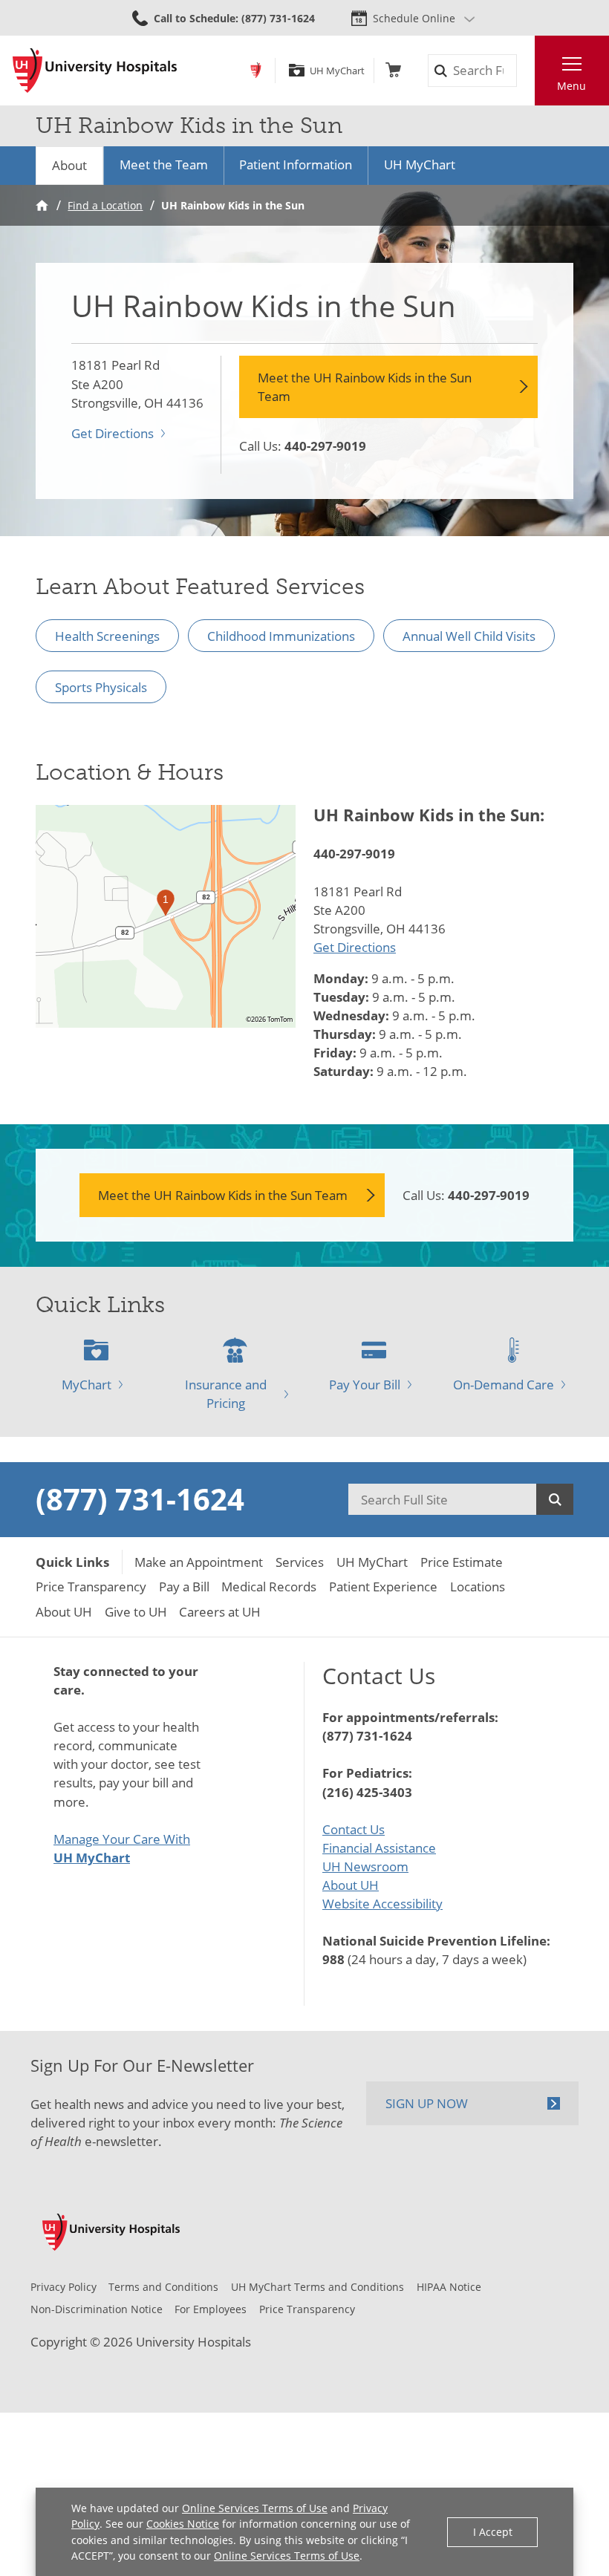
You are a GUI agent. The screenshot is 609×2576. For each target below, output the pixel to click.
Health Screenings (107, 636)
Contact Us (354, 1829)
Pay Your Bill (365, 1385)
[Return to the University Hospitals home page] (95, 71)
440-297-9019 (325, 446)
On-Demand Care (504, 1385)
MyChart (87, 1385)
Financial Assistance (379, 1848)
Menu (571, 86)
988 (333, 1959)
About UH (351, 1885)
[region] (166, 916)
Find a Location (105, 205)
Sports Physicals (101, 687)
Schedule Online (414, 18)
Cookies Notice (183, 2524)
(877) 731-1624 (140, 1499)
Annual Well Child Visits (469, 636)
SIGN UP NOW (427, 2103)
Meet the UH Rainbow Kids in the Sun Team (365, 387)
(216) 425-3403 (367, 1792)
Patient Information (296, 164)
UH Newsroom (365, 1866)
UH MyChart (337, 71)
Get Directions (113, 433)
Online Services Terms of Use (255, 2508)
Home (42, 205)
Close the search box (525, 71)
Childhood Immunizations (281, 636)
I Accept (493, 2532)
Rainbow (256, 70)
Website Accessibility (382, 1904)
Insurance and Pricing (226, 1394)
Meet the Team (164, 164)
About (69, 165)
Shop (393, 70)
